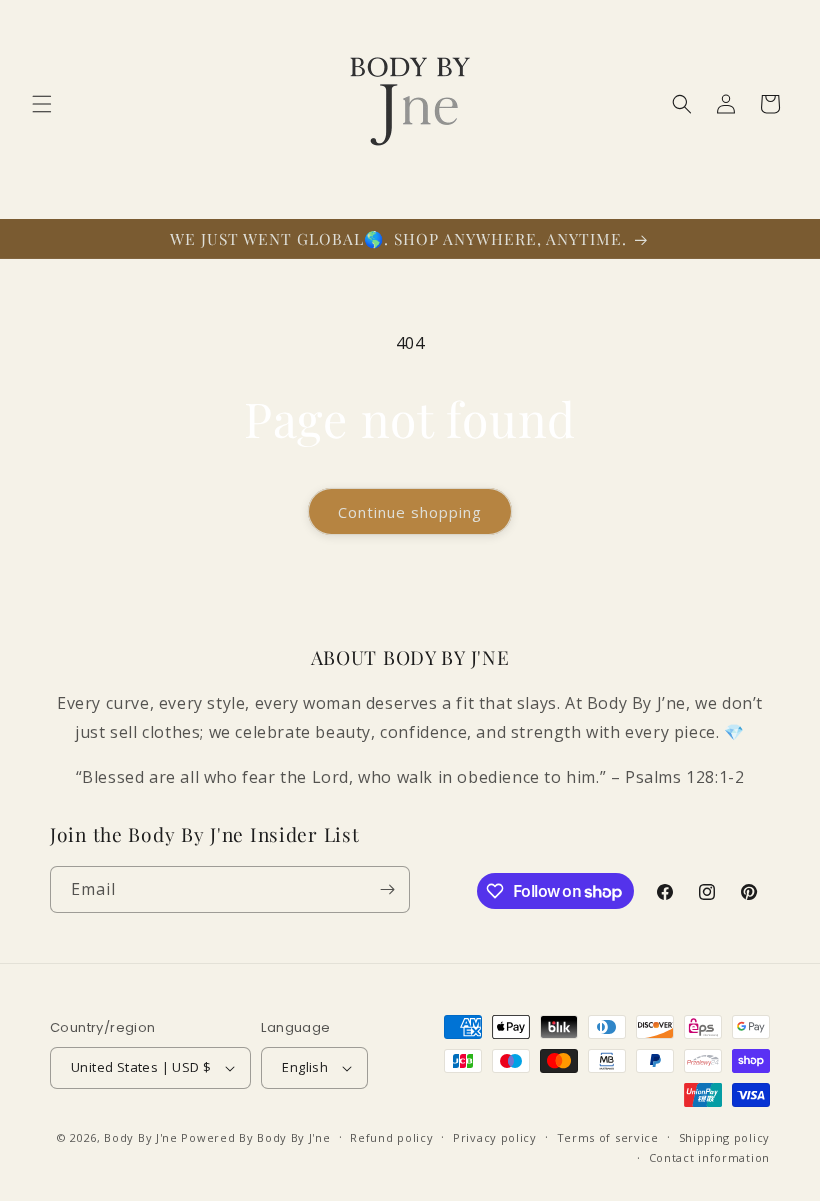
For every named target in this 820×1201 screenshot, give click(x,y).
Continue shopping (410, 512)
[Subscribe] (387, 889)
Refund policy (391, 1137)
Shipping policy (725, 1137)
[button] (42, 104)
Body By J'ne (140, 1137)
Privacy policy (495, 1137)
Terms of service (608, 1137)
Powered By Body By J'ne (255, 1137)
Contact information (709, 1157)
